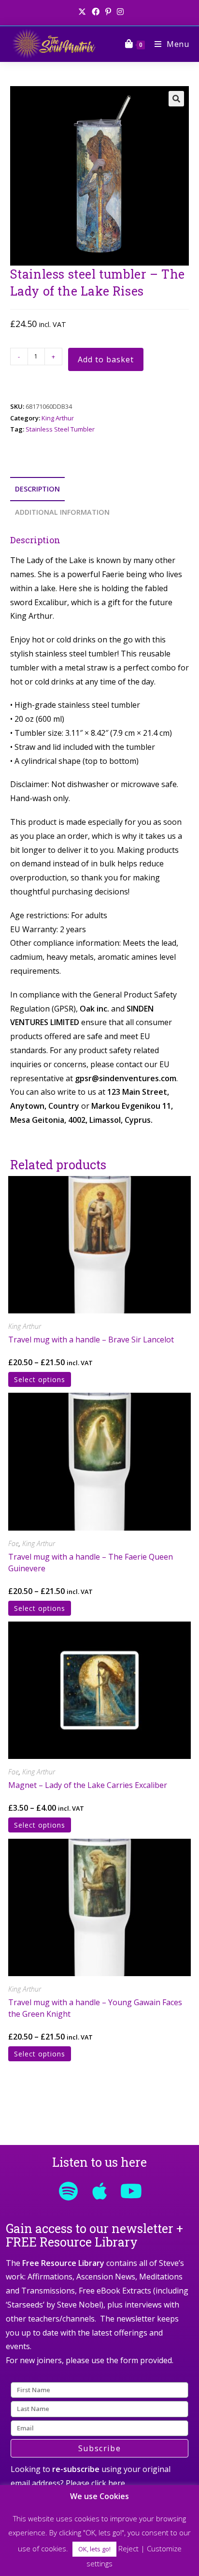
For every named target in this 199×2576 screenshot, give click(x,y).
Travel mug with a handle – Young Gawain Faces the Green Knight (95, 2008)
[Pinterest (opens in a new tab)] (108, 12)
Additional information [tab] (62, 512)
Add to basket (106, 359)
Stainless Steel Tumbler (60, 429)
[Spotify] (68, 2191)
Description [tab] (37, 489)
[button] (176, 99)
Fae (14, 1543)
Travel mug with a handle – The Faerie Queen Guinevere (91, 1563)
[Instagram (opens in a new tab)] (119, 12)
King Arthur (58, 418)
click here (108, 2483)
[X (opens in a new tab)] (82, 12)
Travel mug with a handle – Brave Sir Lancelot (91, 1340)
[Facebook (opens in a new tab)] (96, 12)
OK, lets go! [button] (94, 2549)
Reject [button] (128, 2548)
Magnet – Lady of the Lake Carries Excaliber (88, 1785)
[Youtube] (131, 2191)
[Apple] (99, 2191)
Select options (40, 1379)
